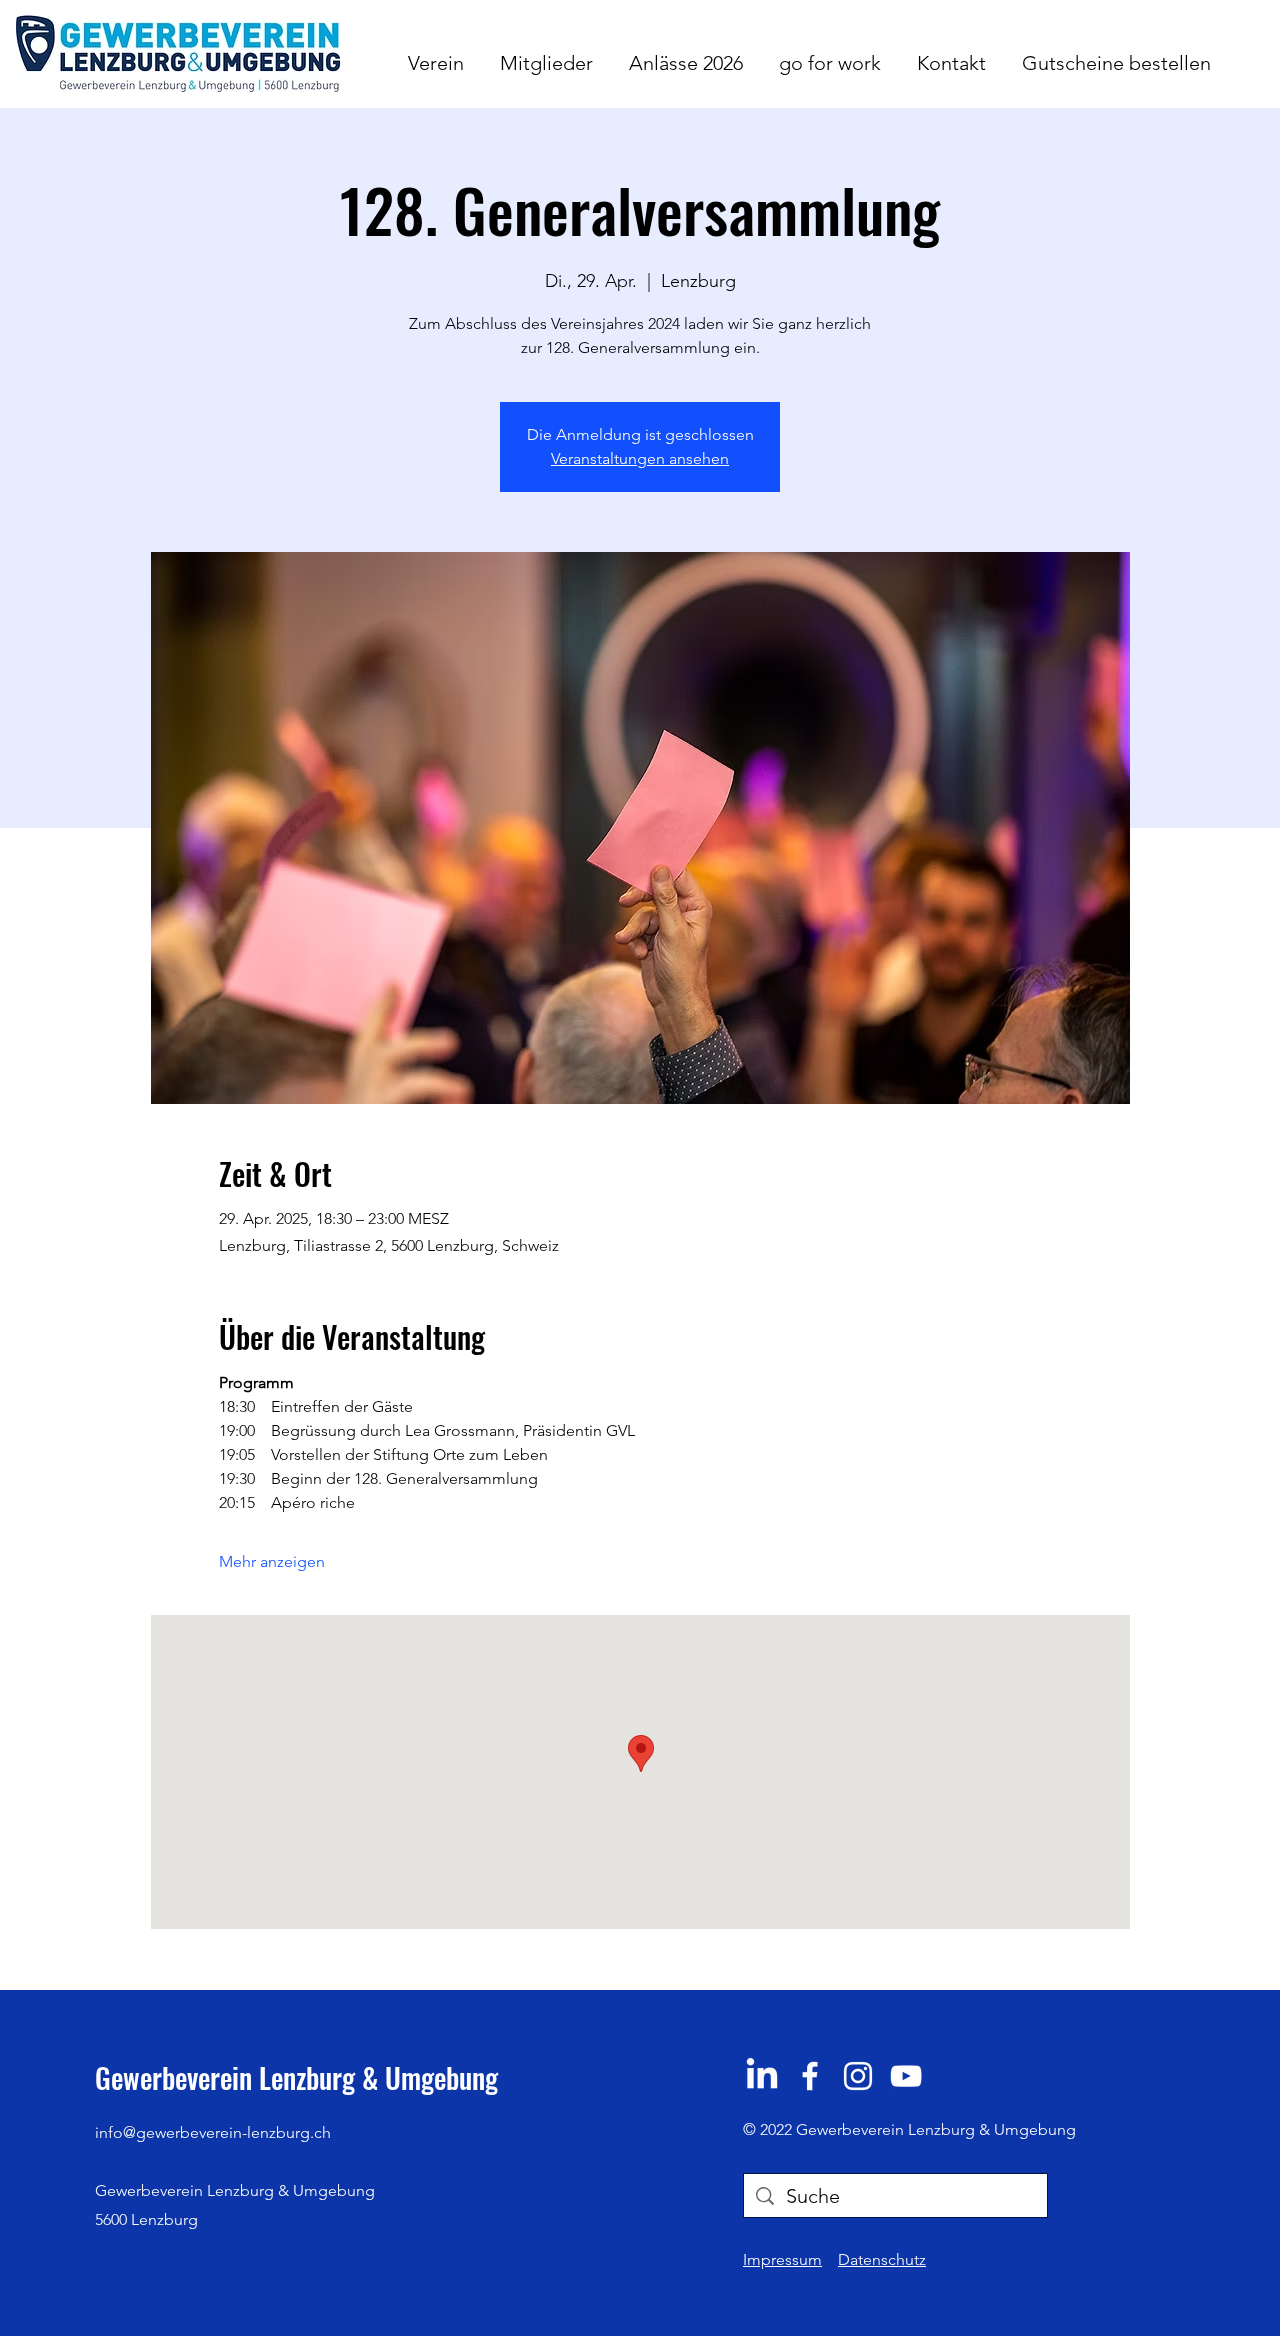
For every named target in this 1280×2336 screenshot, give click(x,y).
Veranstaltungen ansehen (640, 458)
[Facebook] (810, 2076)
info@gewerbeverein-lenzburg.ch (213, 2132)
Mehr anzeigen (272, 1561)
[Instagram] (858, 2076)
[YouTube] (906, 2076)
